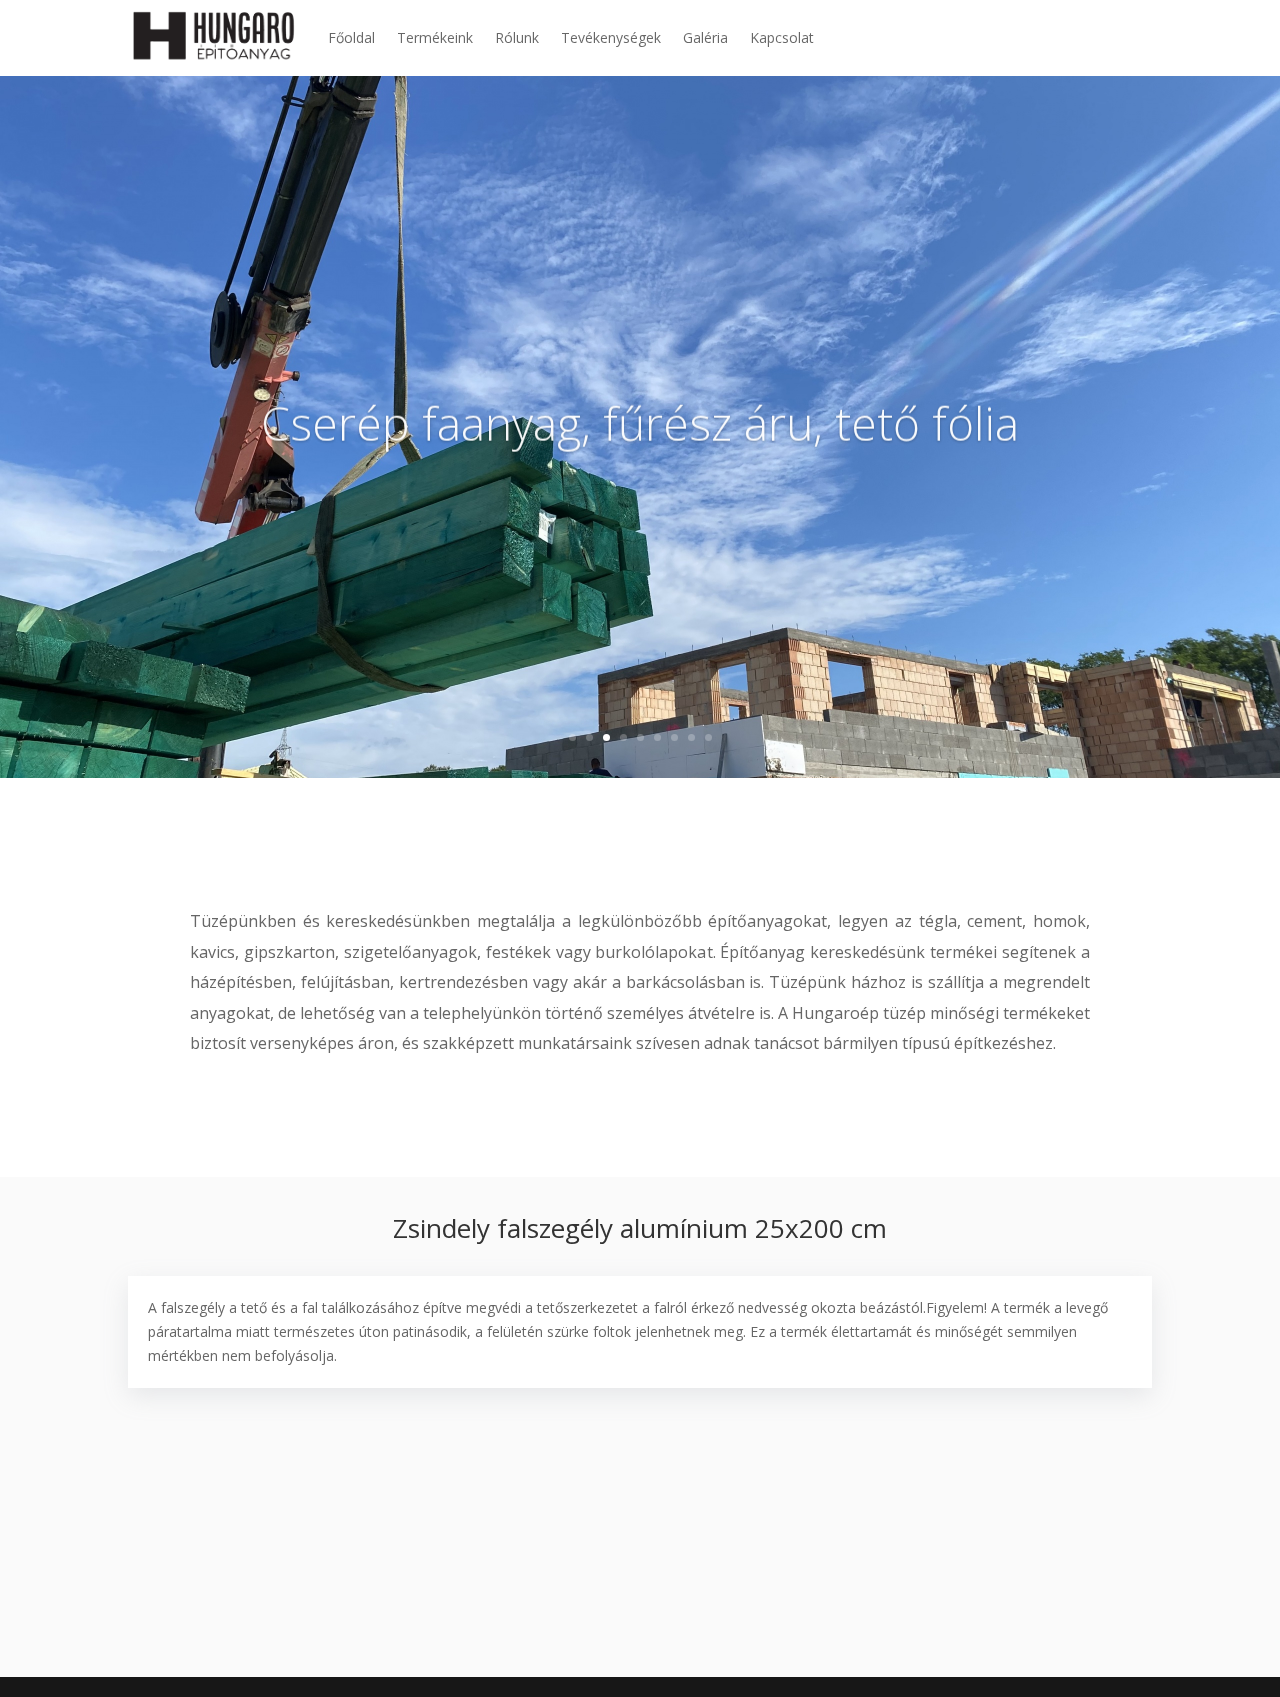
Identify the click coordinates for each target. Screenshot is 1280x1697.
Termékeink (435, 37)
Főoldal (351, 37)
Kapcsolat (782, 37)
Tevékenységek (611, 37)
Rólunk (517, 37)
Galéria (705, 37)
